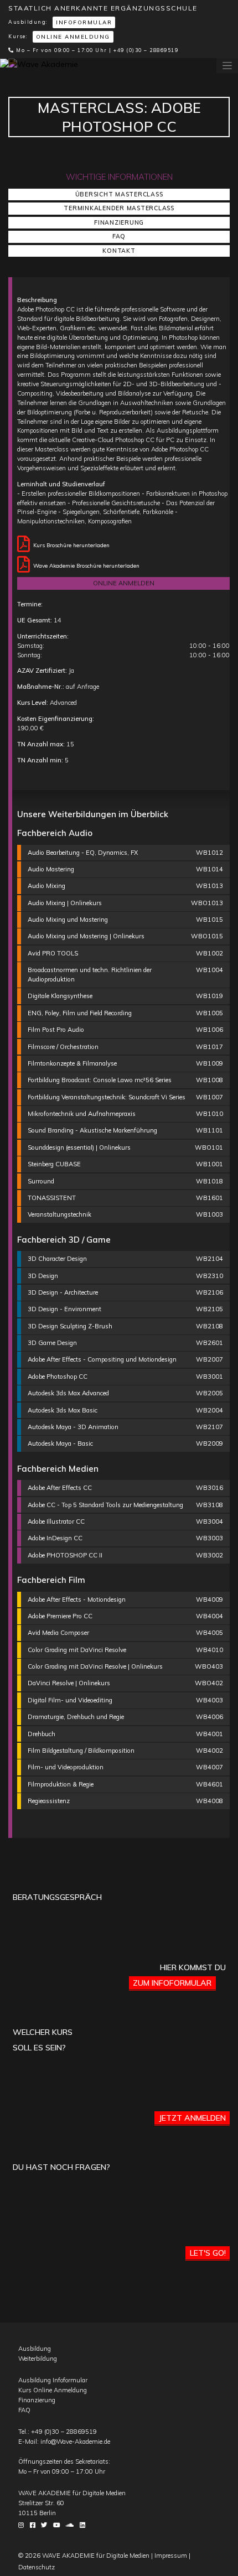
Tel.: (58, 2432)
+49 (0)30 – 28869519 (146, 50)
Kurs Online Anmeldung (53, 2390)
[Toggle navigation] (227, 66)
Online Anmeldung (73, 37)
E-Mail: (64, 2442)
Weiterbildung (38, 2359)
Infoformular (84, 22)
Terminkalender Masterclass (119, 208)
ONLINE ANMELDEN (124, 583)
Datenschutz (37, 2567)
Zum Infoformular (172, 1983)
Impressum (171, 2556)
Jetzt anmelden (192, 2118)
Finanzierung (119, 222)
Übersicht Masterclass (119, 194)
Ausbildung (35, 2349)
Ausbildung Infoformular (53, 2380)
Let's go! (208, 2253)
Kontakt (119, 251)
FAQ (119, 236)
